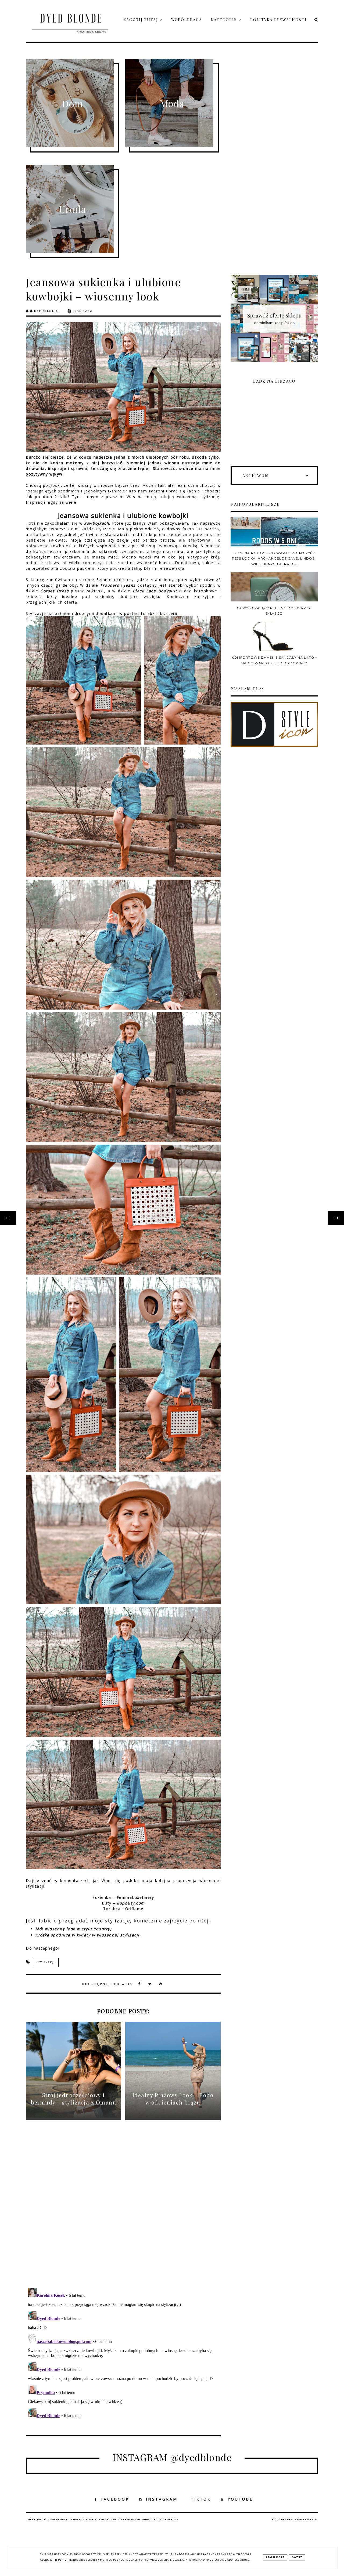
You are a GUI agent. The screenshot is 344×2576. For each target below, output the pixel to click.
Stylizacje (46, 1962)
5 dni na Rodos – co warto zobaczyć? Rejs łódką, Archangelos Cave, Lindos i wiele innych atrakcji (274, 558)
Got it (297, 2557)
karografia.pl (306, 2519)
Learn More (275, 2557)
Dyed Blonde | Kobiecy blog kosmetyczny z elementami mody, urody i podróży (113, 2519)
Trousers (110, 585)
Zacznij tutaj (141, 20)
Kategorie (225, 20)
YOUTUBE (240, 2499)
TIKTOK (201, 2499)
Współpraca (187, 20)
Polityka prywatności (278, 20)
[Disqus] (123, 2209)
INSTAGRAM (162, 2499)
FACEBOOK (115, 2499)
